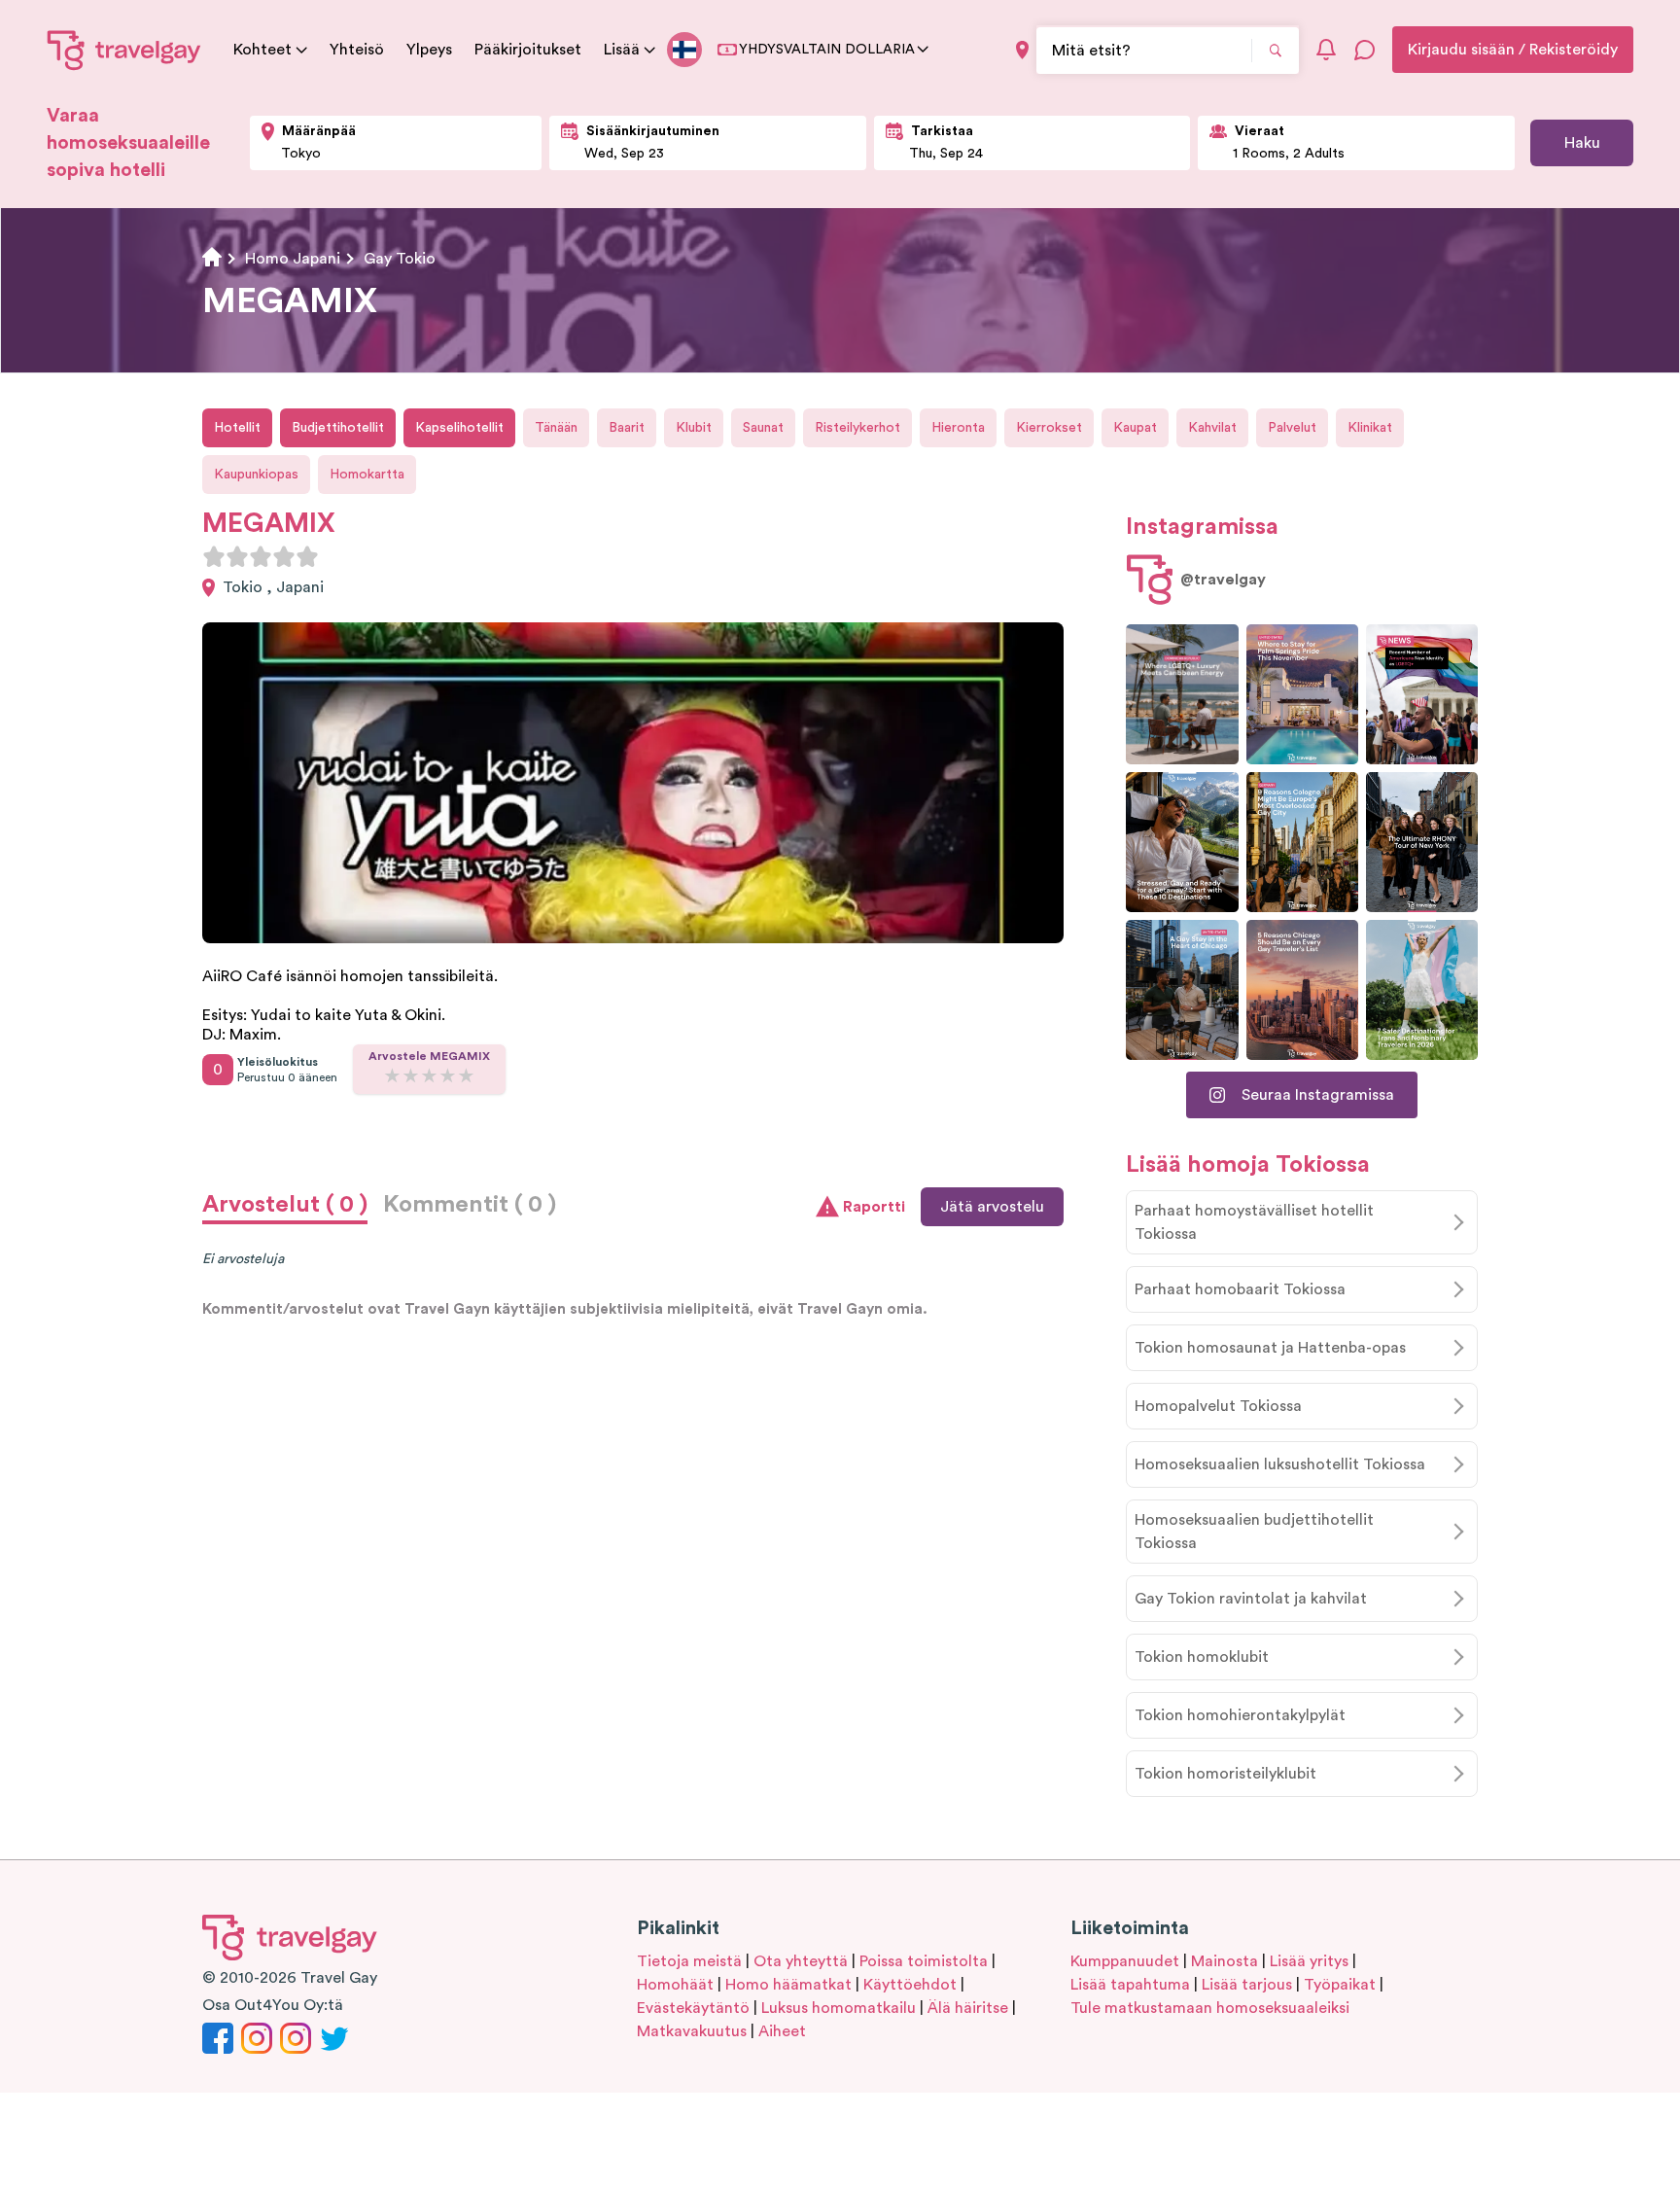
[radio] (214, 556)
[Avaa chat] (1365, 50)
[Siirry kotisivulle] (124, 50)
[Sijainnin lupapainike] (1022, 50)
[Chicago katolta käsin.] (1182, 990)
